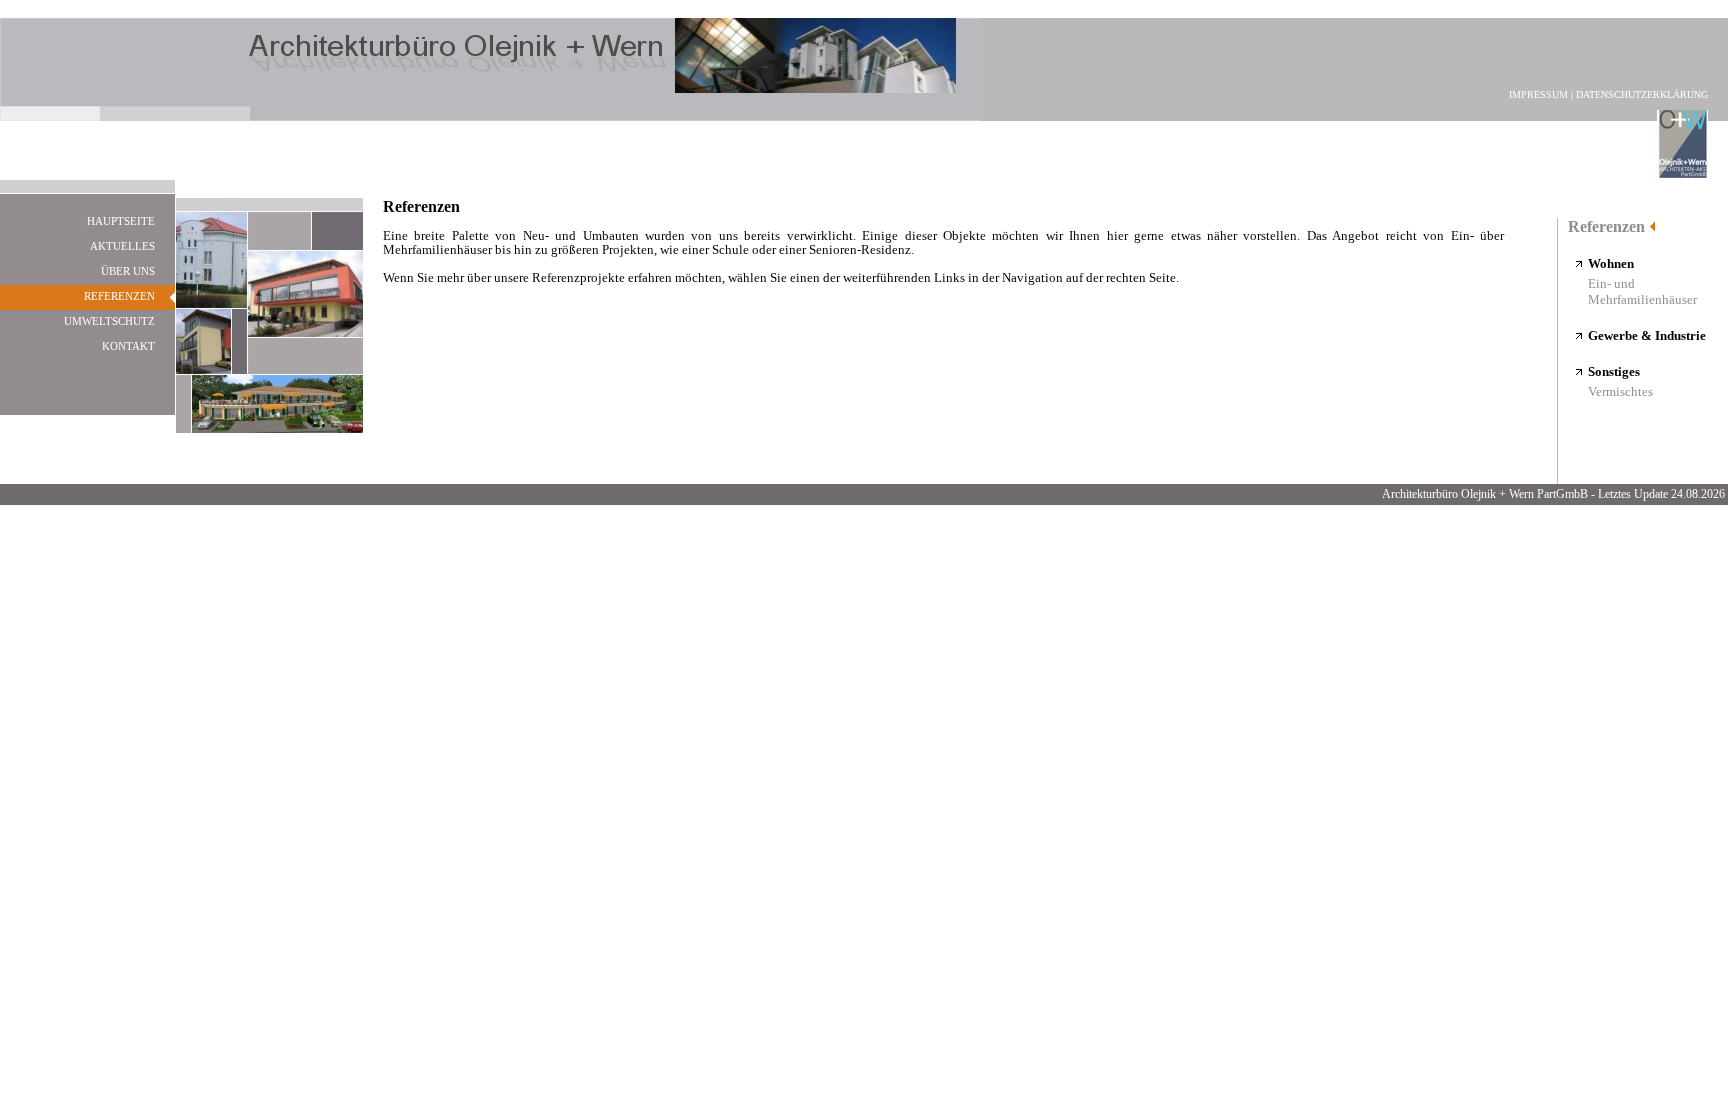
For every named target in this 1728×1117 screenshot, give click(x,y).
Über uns (128, 271)
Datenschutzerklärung (1642, 94)
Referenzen (1606, 226)
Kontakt (128, 346)
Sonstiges (1614, 371)
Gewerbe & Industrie (1647, 335)
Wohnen (1611, 263)
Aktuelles (122, 246)
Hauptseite (121, 221)
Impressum (1538, 94)
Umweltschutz (109, 321)
